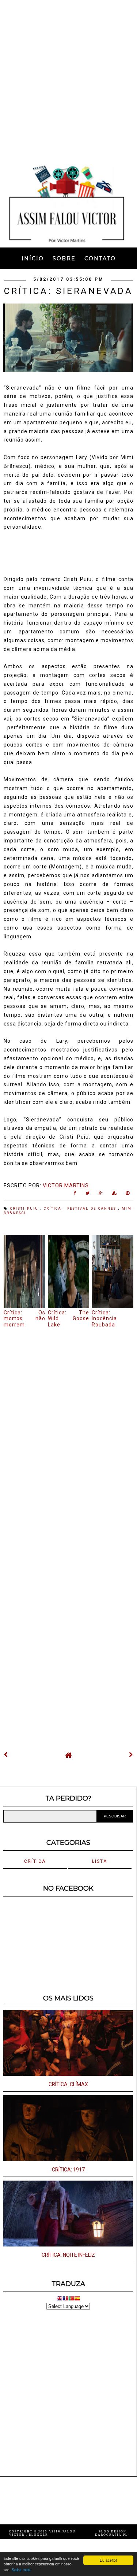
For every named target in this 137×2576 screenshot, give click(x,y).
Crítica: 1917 (68, 2170)
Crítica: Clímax (68, 2084)
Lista (100, 1861)
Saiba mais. (22, 2570)
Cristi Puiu (25, 1209)
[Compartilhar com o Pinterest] (128, 1195)
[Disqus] (68, 1428)
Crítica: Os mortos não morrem (24, 1319)
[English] (60, 2299)
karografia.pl (111, 2535)
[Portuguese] (71, 2299)
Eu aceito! (108, 2560)
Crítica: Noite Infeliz (68, 2255)
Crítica (54, 1209)
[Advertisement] (68, 80)
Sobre (64, 258)
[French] (65, 2299)
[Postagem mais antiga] (131, 1755)
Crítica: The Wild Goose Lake (69, 1319)
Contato (100, 258)
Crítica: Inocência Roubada (104, 1319)
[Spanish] (77, 2299)
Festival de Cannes (93, 1209)
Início (33, 258)
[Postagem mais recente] (6, 1755)
